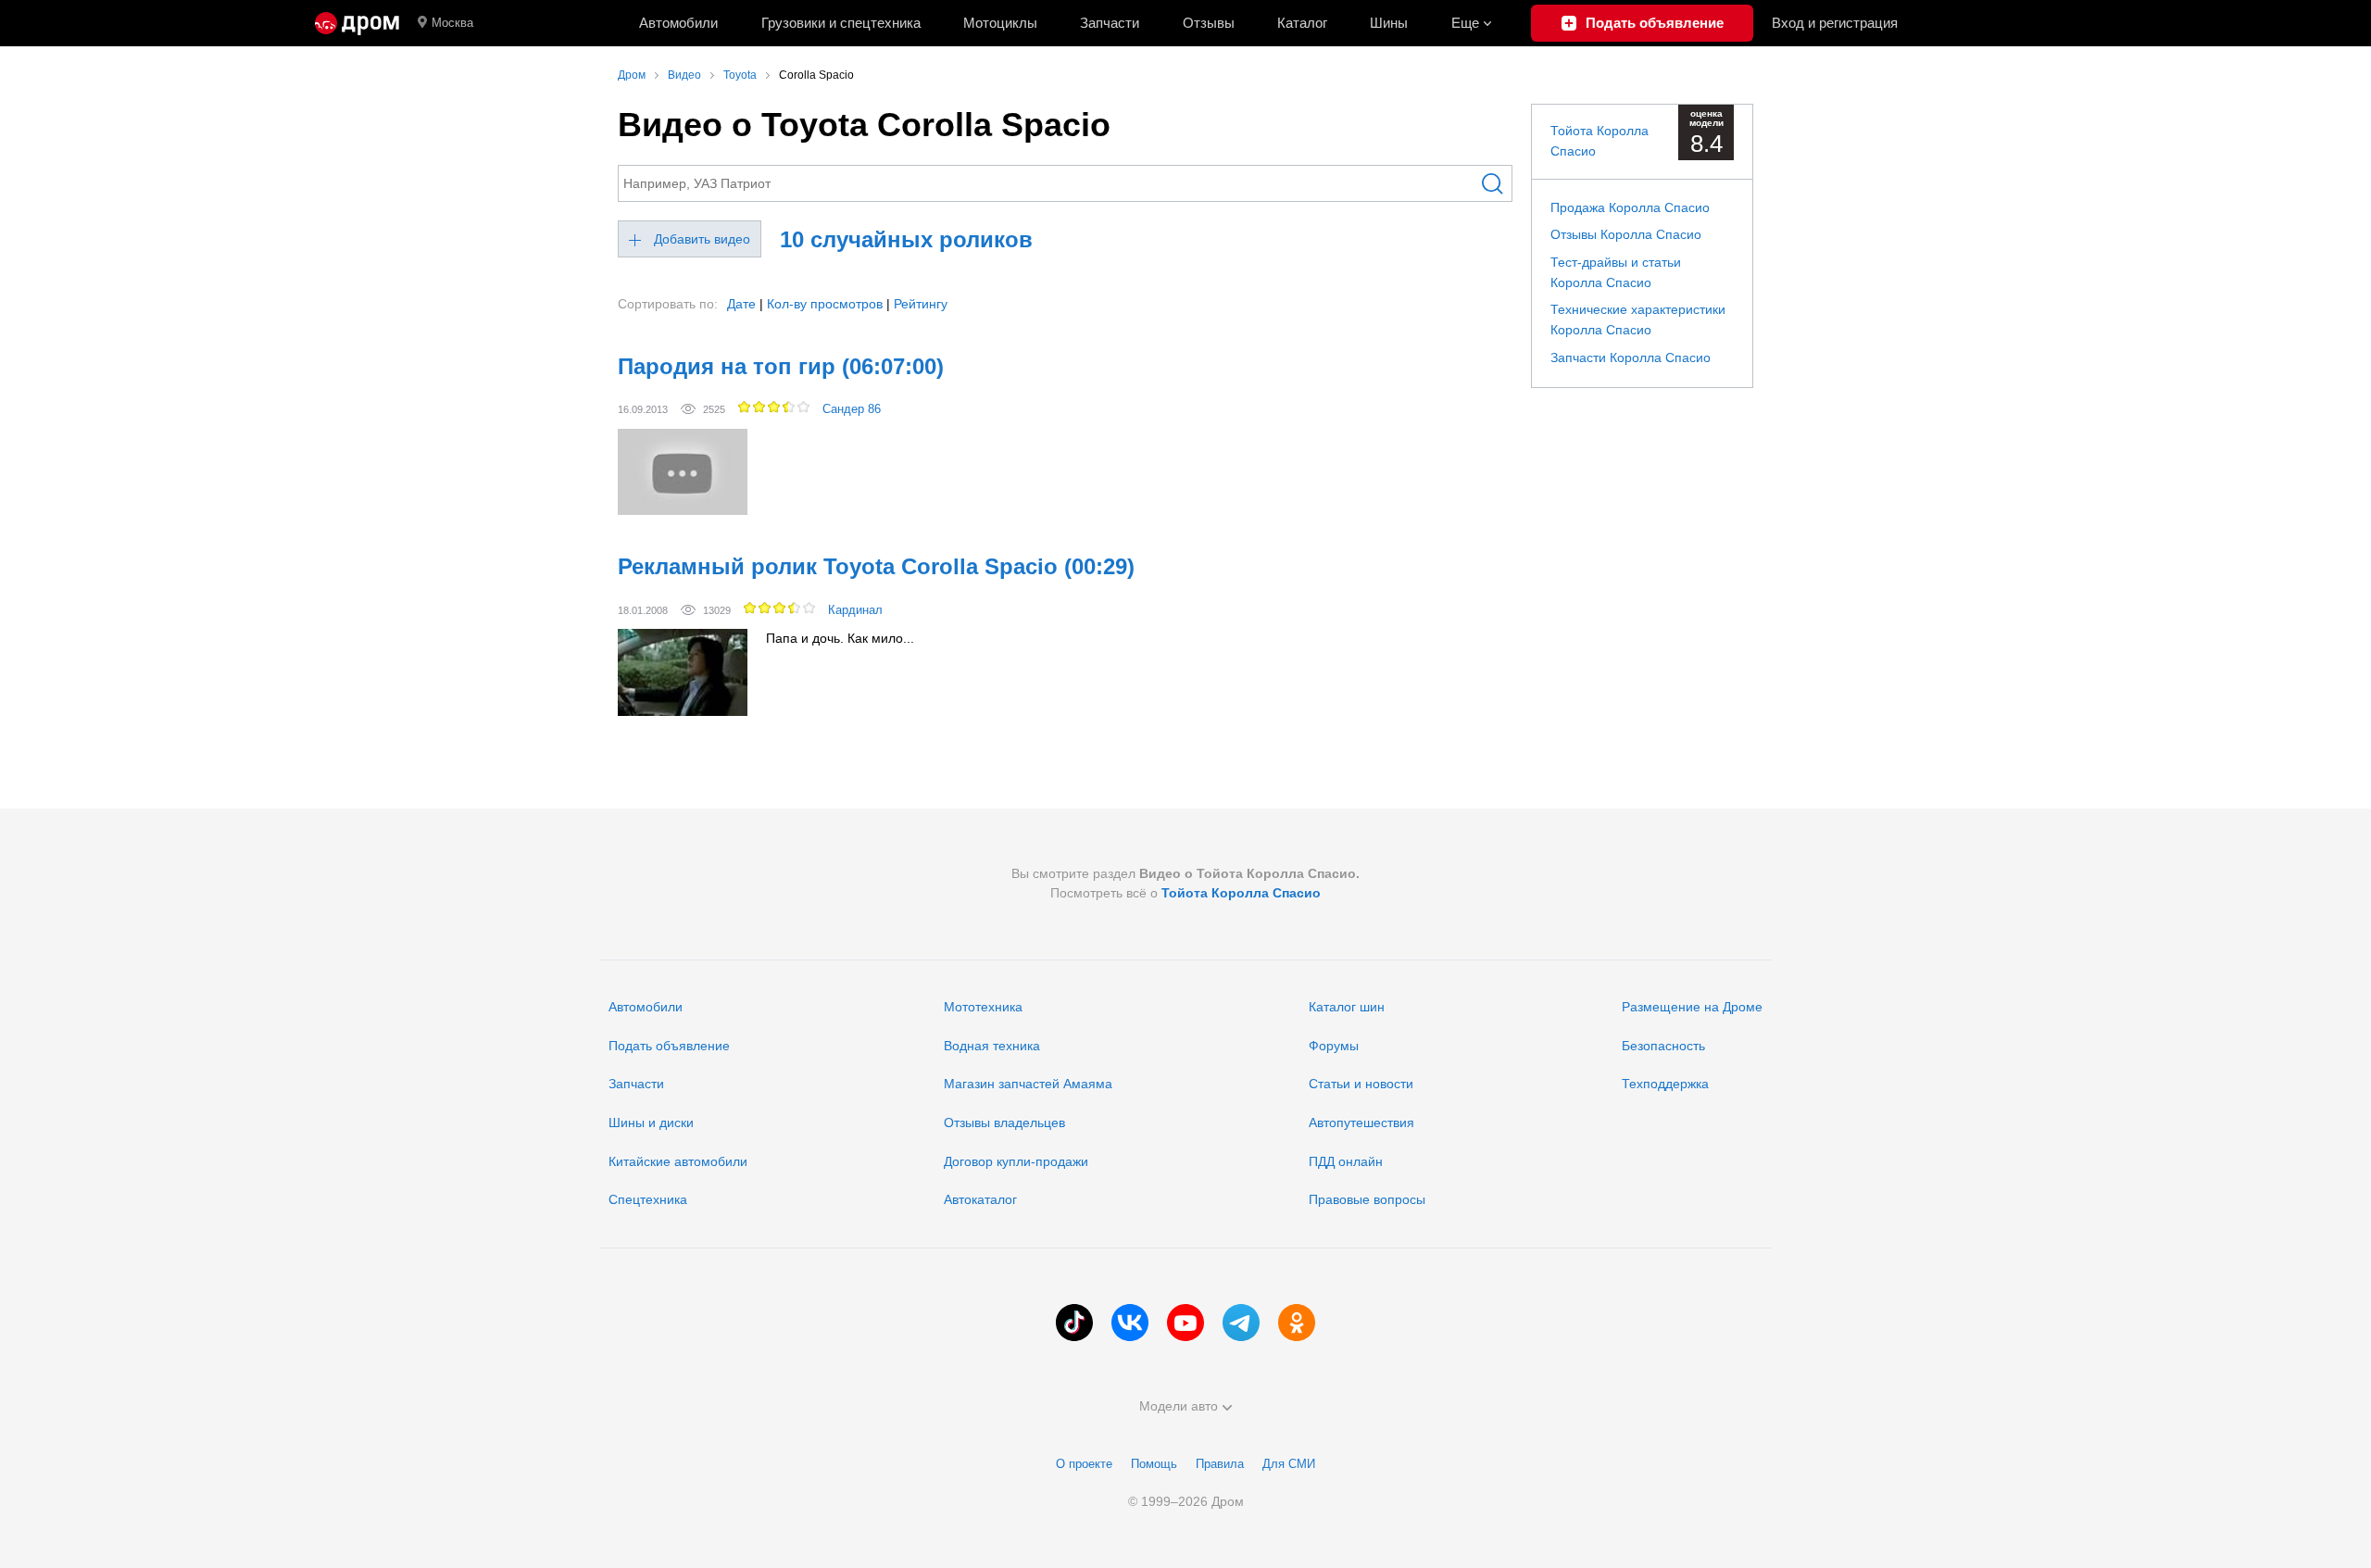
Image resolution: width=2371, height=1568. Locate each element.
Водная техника (992, 1046)
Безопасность (1663, 1046)
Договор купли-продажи (1016, 1161)
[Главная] (357, 23)
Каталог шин (1347, 1007)
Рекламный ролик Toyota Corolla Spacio (876, 566)
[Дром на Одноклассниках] (1297, 1323)
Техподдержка (1665, 1084)
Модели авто (1179, 1406)
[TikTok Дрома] (1074, 1323)
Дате (741, 304)
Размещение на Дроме (1692, 1007)
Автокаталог (980, 1199)
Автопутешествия (1361, 1123)
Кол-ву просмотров (825, 304)
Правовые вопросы (1367, 1199)
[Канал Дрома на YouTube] (1185, 1323)
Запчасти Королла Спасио (1631, 358)
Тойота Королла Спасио (1241, 893)
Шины (1389, 23)
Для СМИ (1289, 1464)
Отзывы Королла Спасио (1626, 234)
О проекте (1084, 1464)
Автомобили (678, 23)
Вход (1835, 23)
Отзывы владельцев (1004, 1123)
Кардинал (855, 610)
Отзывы (1209, 23)
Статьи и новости (1361, 1084)
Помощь (1154, 1464)
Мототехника (983, 1007)
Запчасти (1110, 23)
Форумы (1334, 1046)
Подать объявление (669, 1046)
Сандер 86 (852, 409)
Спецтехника (648, 1199)
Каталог (1302, 23)
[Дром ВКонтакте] (1130, 1323)
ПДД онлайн (1346, 1161)
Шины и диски (651, 1123)
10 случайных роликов (906, 239)
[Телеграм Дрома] (1241, 1323)
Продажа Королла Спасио (1630, 207)
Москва (452, 23)
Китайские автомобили (678, 1161)
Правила (1220, 1464)
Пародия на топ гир (781, 366)
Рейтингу (921, 304)
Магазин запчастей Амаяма (1028, 1084)
